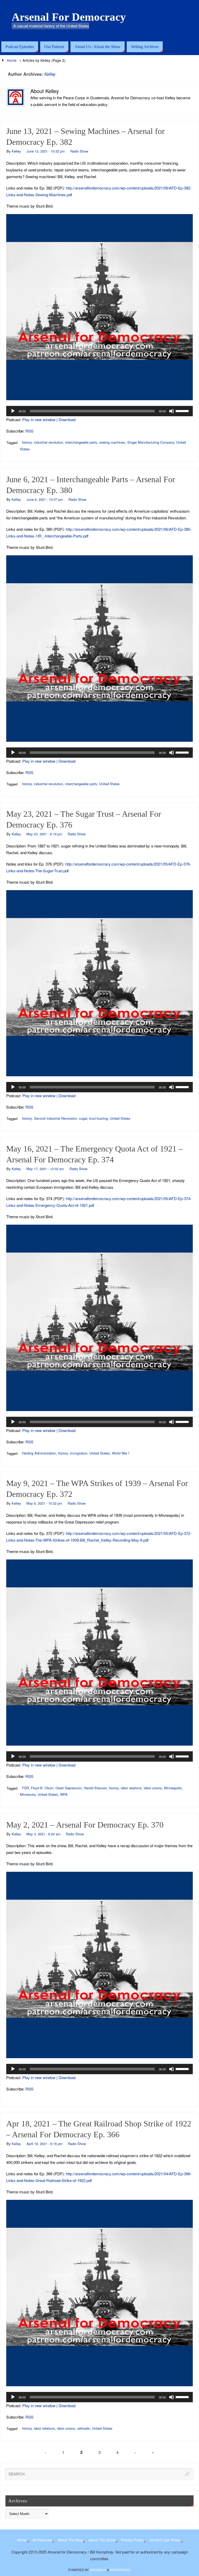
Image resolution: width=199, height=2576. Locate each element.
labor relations (131, 1788)
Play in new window (39, 419)
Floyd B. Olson (42, 1788)
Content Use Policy (165, 2540)
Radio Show (79, 151)
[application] (99, 411)
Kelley (50, 74)
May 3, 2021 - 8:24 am (43, 1834)
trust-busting (98, 1118)
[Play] (13, 411)
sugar (83, 1118)
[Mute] (172, 411)
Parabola (98, 2570)
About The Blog (70, 2540)
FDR (25, 1788)
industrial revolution (48, 442)
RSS (29, 431)
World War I (121, 1453)
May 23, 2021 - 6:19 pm (44, 834)
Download (67, 419)
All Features (42, 2540)
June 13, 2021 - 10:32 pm (46, 151)
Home (12, 60)
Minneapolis (173, 1788)
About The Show (102, 2540)
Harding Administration (39, 1453)
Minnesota (28, 1794)
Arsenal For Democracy (69, 17)
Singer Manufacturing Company (151, 442)
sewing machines (112, 442)
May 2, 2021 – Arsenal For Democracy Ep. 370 (85, 1825)
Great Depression (69, 1788)
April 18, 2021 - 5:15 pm (44, 2144)
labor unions (153, 1788)
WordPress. (120, 2570)
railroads (84, 2428)
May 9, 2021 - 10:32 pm (44, 1503)
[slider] (183, 411)
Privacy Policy (132, 2540)
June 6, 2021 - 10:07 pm (45, 499)
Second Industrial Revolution (55, 1118)
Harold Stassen (95, 1788)
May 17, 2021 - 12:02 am (45, 1169)
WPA (64, 1794)
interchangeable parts (81, 442)
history (27, 442)
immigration (79, 1453)
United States (109, 784)
